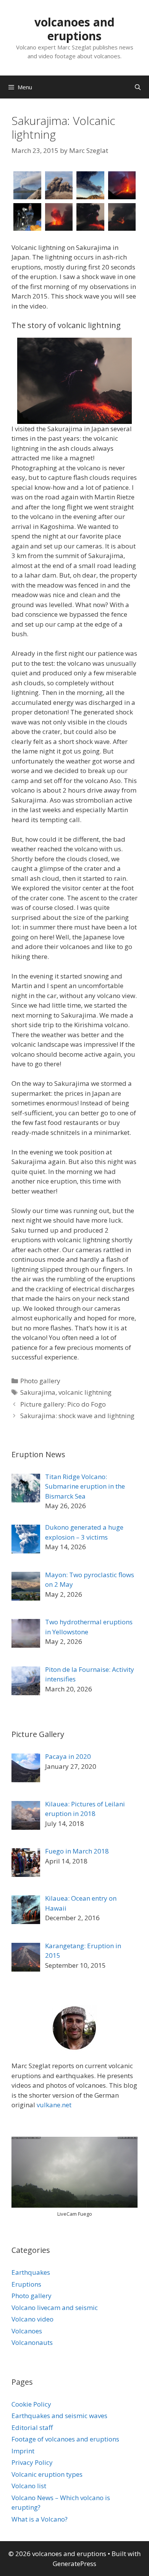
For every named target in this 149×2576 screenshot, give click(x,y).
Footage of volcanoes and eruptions (65, 2439)
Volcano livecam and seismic (55, 2308)
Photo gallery (40, 1381)
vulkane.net (54, 2105)
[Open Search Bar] (138, 87)
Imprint (23, 2451)
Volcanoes (27, 2331)
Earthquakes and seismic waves (59, 2416)
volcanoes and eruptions (74, 29)
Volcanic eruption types (47, 2474)
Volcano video (32, 2319)
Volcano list (29, 2486)
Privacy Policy (32, 2462)
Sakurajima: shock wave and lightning (77, 1416)
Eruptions (26, 2284)
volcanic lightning (85, 1392)
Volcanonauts (32, 2342)
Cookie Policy (31, 2404)
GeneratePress (74, 2564)
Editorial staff (32, 2427)
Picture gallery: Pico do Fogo (63, 1404)
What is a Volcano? (40, 2519)
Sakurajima (38, 1392)
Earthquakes (31, 2272)
